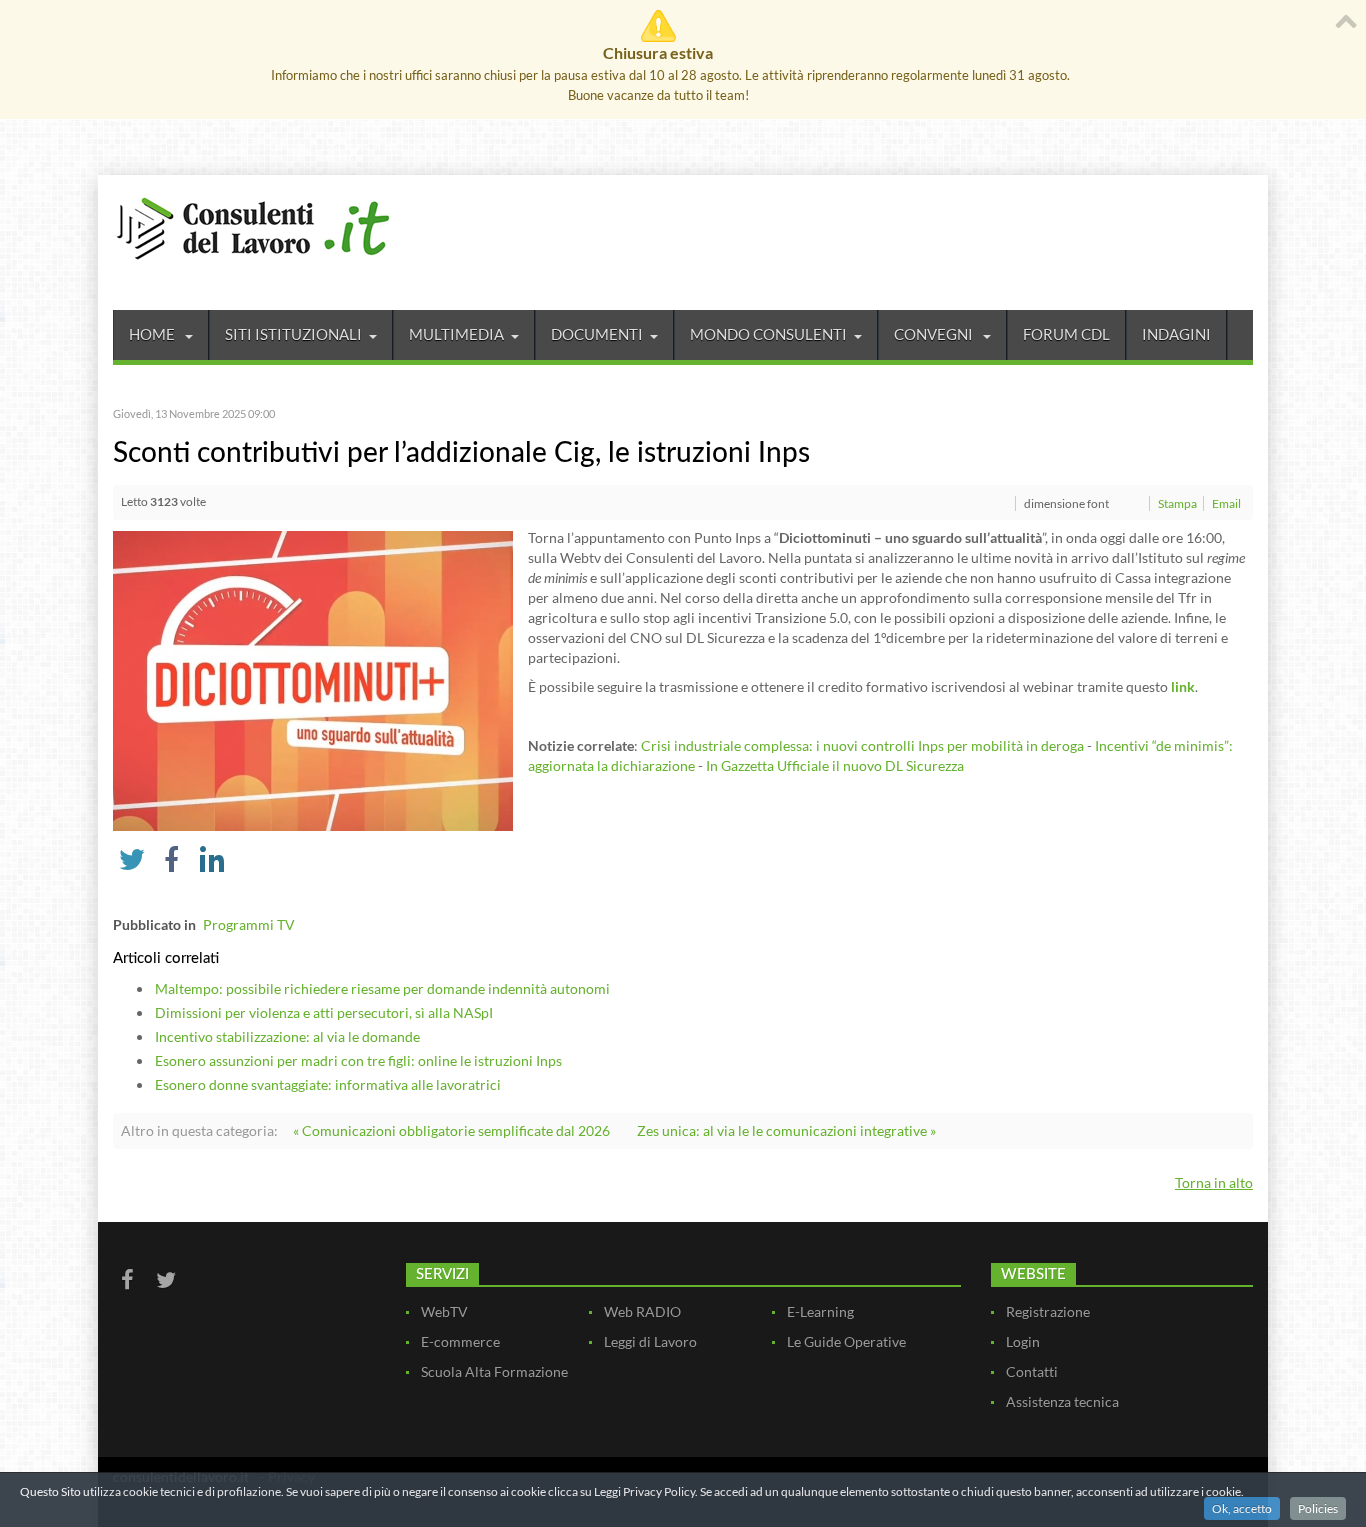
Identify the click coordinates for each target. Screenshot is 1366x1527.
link (1183, 686)
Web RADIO (642, 1311)
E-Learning (820, 1311)
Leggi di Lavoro (650, 1341)
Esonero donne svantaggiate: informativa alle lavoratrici (328, 1084)
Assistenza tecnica (1062, 1401)
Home (153, 334)
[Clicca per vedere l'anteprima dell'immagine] (313, 679)
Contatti (1032, 1371)
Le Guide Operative (846, 1341)
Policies (1318, 1508)
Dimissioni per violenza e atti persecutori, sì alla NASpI (324, 1012)
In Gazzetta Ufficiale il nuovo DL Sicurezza (835, 765)
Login (1023, 1341)
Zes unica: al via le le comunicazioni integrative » (786, 1130)
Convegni (935, 334)
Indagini (1176, 334)
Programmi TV (249, 924)
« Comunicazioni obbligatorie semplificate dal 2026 (451, 1130)
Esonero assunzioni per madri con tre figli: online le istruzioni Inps (358, 1060)
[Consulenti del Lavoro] (253, 226)
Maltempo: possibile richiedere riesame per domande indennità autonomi (382, 988)
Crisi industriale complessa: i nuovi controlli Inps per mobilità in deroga (862, 745)
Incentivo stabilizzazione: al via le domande (287, 1036)
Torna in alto (1214, 1182)
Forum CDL (1066, 334)
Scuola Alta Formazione (494, 1371)
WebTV (444, 1311)
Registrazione (1048, 1311)
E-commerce (460, 1341)
